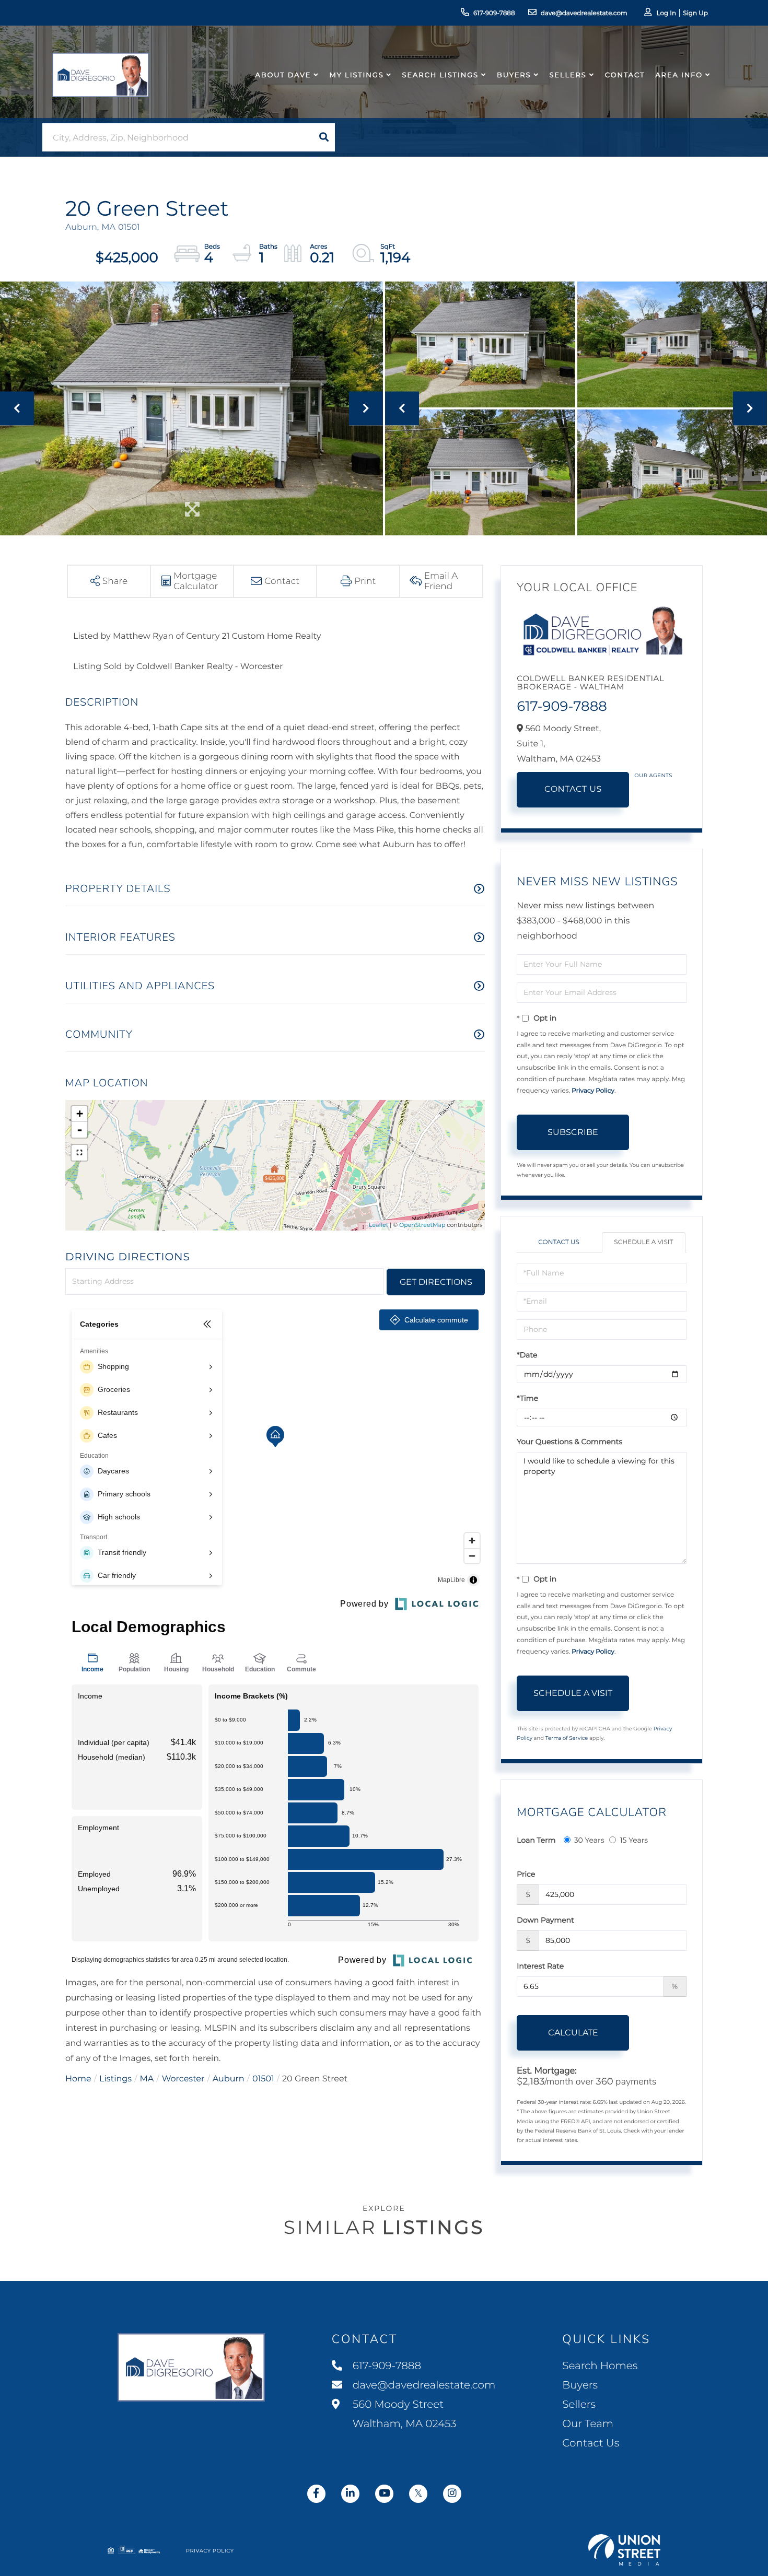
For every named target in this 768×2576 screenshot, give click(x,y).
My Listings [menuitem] (356, 75)
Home (78, 2079)
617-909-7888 (494, 13)
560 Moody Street (403, 2414)
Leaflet (379, 1225)
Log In (666, 13)
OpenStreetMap (422, 1225)
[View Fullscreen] (79, 1153)
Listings (115, 2079)
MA (147, 2079)
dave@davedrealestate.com (584, 13)
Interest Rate (540, 1966)
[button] (324, 137)
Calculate (573, 2033)
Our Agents (653, 775)
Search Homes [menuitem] (600, 2366)
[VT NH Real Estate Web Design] (624, 2550)
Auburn (229, 2079)
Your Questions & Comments (569, 1442)
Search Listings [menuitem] (440, 75)
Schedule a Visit (643, 1242)
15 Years (634, 1840)
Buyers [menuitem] (514, 75)
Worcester (183, 2079)
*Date (527, 1355)
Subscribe (573, 1132)
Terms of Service (567, 1738)
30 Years (589, 1840)
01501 (263, 2079)
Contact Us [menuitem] (591, 2443)
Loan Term (536, 1840)
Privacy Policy (593, 1091)
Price (526, 1874)
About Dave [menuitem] (283, 75)
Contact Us (573, 789)
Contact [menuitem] (625, 75)
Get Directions (436, 1282)
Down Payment (545, 1920)
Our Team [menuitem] (588, 2424)
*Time (527, 1398)
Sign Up (695, 13)
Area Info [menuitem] (679, 75)
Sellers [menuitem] (568, 75)
